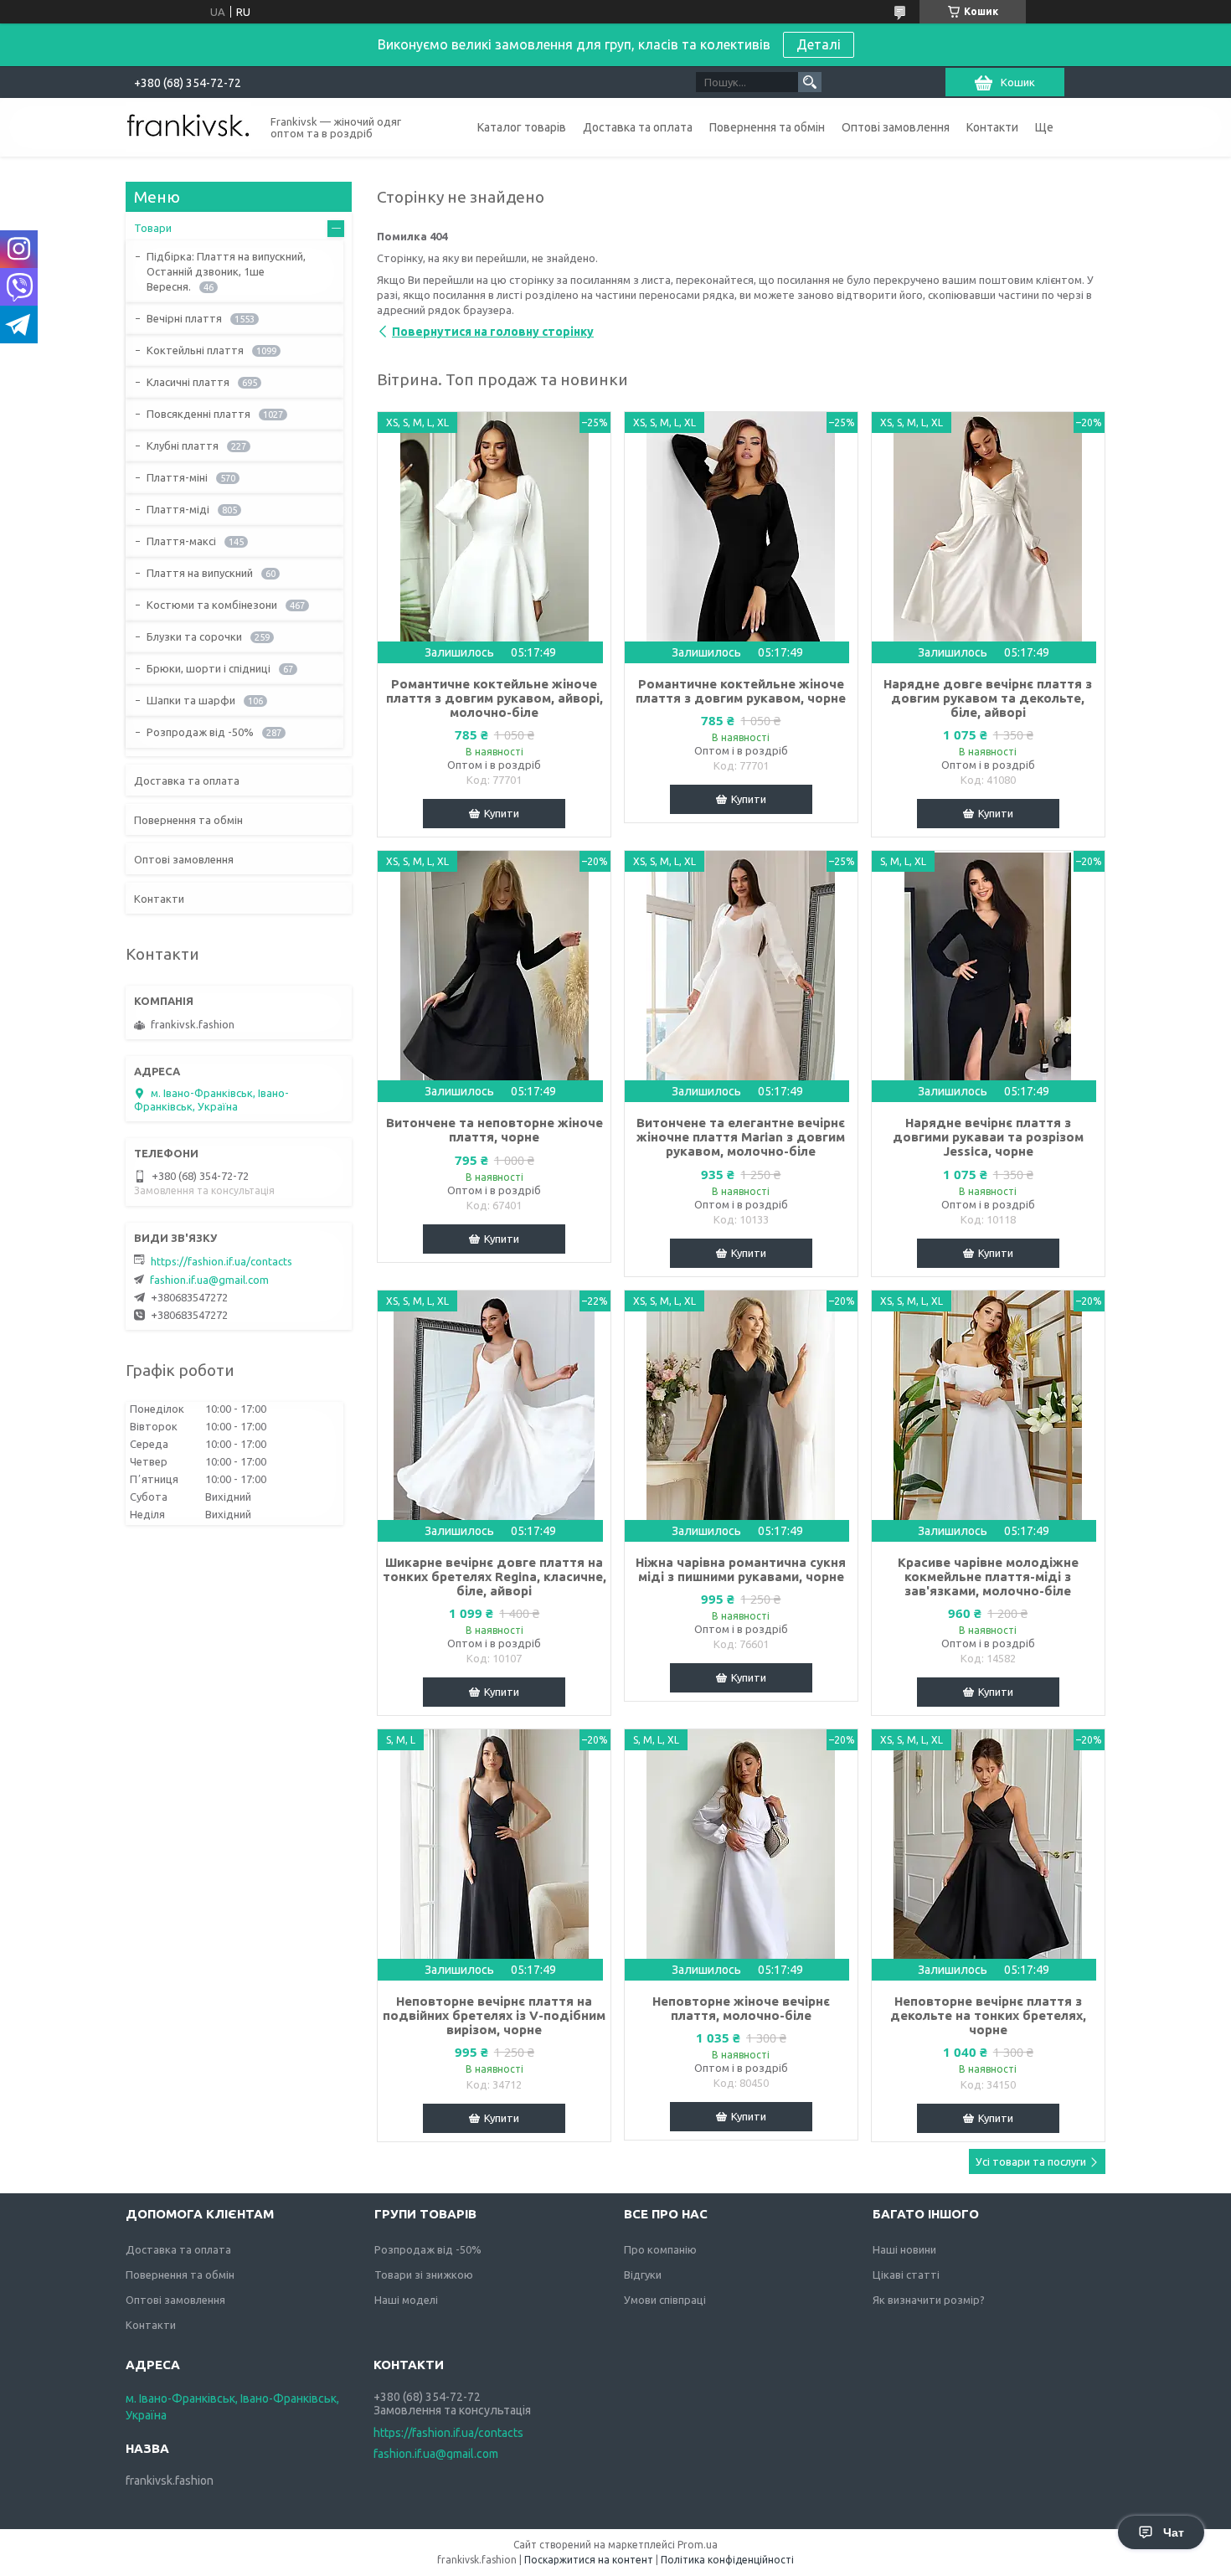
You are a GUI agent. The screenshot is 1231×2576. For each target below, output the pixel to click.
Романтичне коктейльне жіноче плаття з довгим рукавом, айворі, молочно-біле (494, 698)
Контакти (992, 127)
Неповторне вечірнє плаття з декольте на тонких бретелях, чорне (988, 2015)
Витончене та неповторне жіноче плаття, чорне (494, 1130)
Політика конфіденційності (727, 2560)
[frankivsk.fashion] (188, 126)
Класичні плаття (188, 382)
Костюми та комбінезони (212, 605)
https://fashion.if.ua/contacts (221, 1261)
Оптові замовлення (896, 127)
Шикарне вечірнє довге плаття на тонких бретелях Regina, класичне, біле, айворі (494, 1577)
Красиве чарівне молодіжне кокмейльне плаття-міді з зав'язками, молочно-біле (988, 1577)
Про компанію (660, 2249)
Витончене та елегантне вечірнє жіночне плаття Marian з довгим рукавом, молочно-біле (741, 1137)
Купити (502, 813)
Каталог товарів (522, 127)
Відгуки (643, 2275)
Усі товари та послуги (1031, 2161)
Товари (153, 228)
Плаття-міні (177, 477)
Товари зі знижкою (424, 2275)
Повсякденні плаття (198, 414)
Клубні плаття (183, 446)
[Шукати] (810, 82)
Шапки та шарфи (191, 700)
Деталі (819, 44)
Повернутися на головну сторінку (493, 332)
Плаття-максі (181, 541)
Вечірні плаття (184, 318)
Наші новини (904, 2249)
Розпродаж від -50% (200, 732)
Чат (1174, 2532)
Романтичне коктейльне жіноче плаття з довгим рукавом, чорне (741, 691)
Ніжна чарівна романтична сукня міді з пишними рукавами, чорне (741, 1569)
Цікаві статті (906, 2275)
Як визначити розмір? (929, 2300)
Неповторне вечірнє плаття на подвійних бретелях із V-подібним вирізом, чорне (494, 2015)
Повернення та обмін (767, 127)
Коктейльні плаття (195, 350)
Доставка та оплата (638, 127)
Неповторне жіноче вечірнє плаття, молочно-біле (741, 2008)
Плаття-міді (178, 509)
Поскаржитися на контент (589, 2560)
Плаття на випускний (200, 573)
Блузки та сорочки (194, 636)
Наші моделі (406, 2300)
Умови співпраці (665, 2300)
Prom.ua (698, 2545)
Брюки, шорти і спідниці (209, 668)
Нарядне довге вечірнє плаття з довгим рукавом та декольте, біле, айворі (988, 698)
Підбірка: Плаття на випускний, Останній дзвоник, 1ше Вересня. (226, 271)
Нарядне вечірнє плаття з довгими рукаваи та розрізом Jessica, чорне (988, 1137)
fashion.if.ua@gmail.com (209, 1280)
